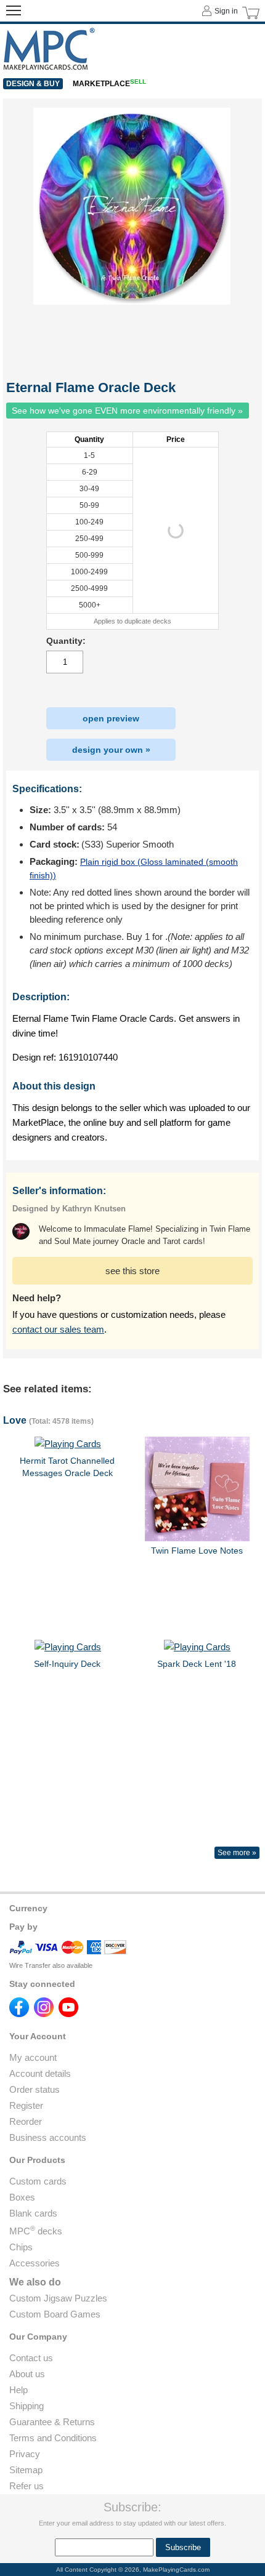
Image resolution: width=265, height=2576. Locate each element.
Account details (40, 2073)
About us (27, 2374)
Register (26, 2105)
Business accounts (48, 2137)
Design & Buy (33, 84)
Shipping (26, 2406)
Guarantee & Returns (52, 2422)
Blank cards (33, 2213)
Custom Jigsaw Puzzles (58, 2298)
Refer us (26, 2486)
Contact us (31, 2358)
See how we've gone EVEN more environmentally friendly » (127, 411)
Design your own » (111, 750)
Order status (35, 2089)
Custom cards (38, 2181)
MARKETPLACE (109, 84)
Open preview (111, 718)
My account (33, 2057)
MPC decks (36, 2231)
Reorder (26, 2121)
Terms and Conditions (53, 2438)
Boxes (22, 2197)
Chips (21, 2247)
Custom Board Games (55, 2314)
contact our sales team (58, 1329)
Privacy (25, 2454)
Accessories (35, 2263)
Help (18, 2390)
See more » (237, 1853)
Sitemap (26, 2470)
